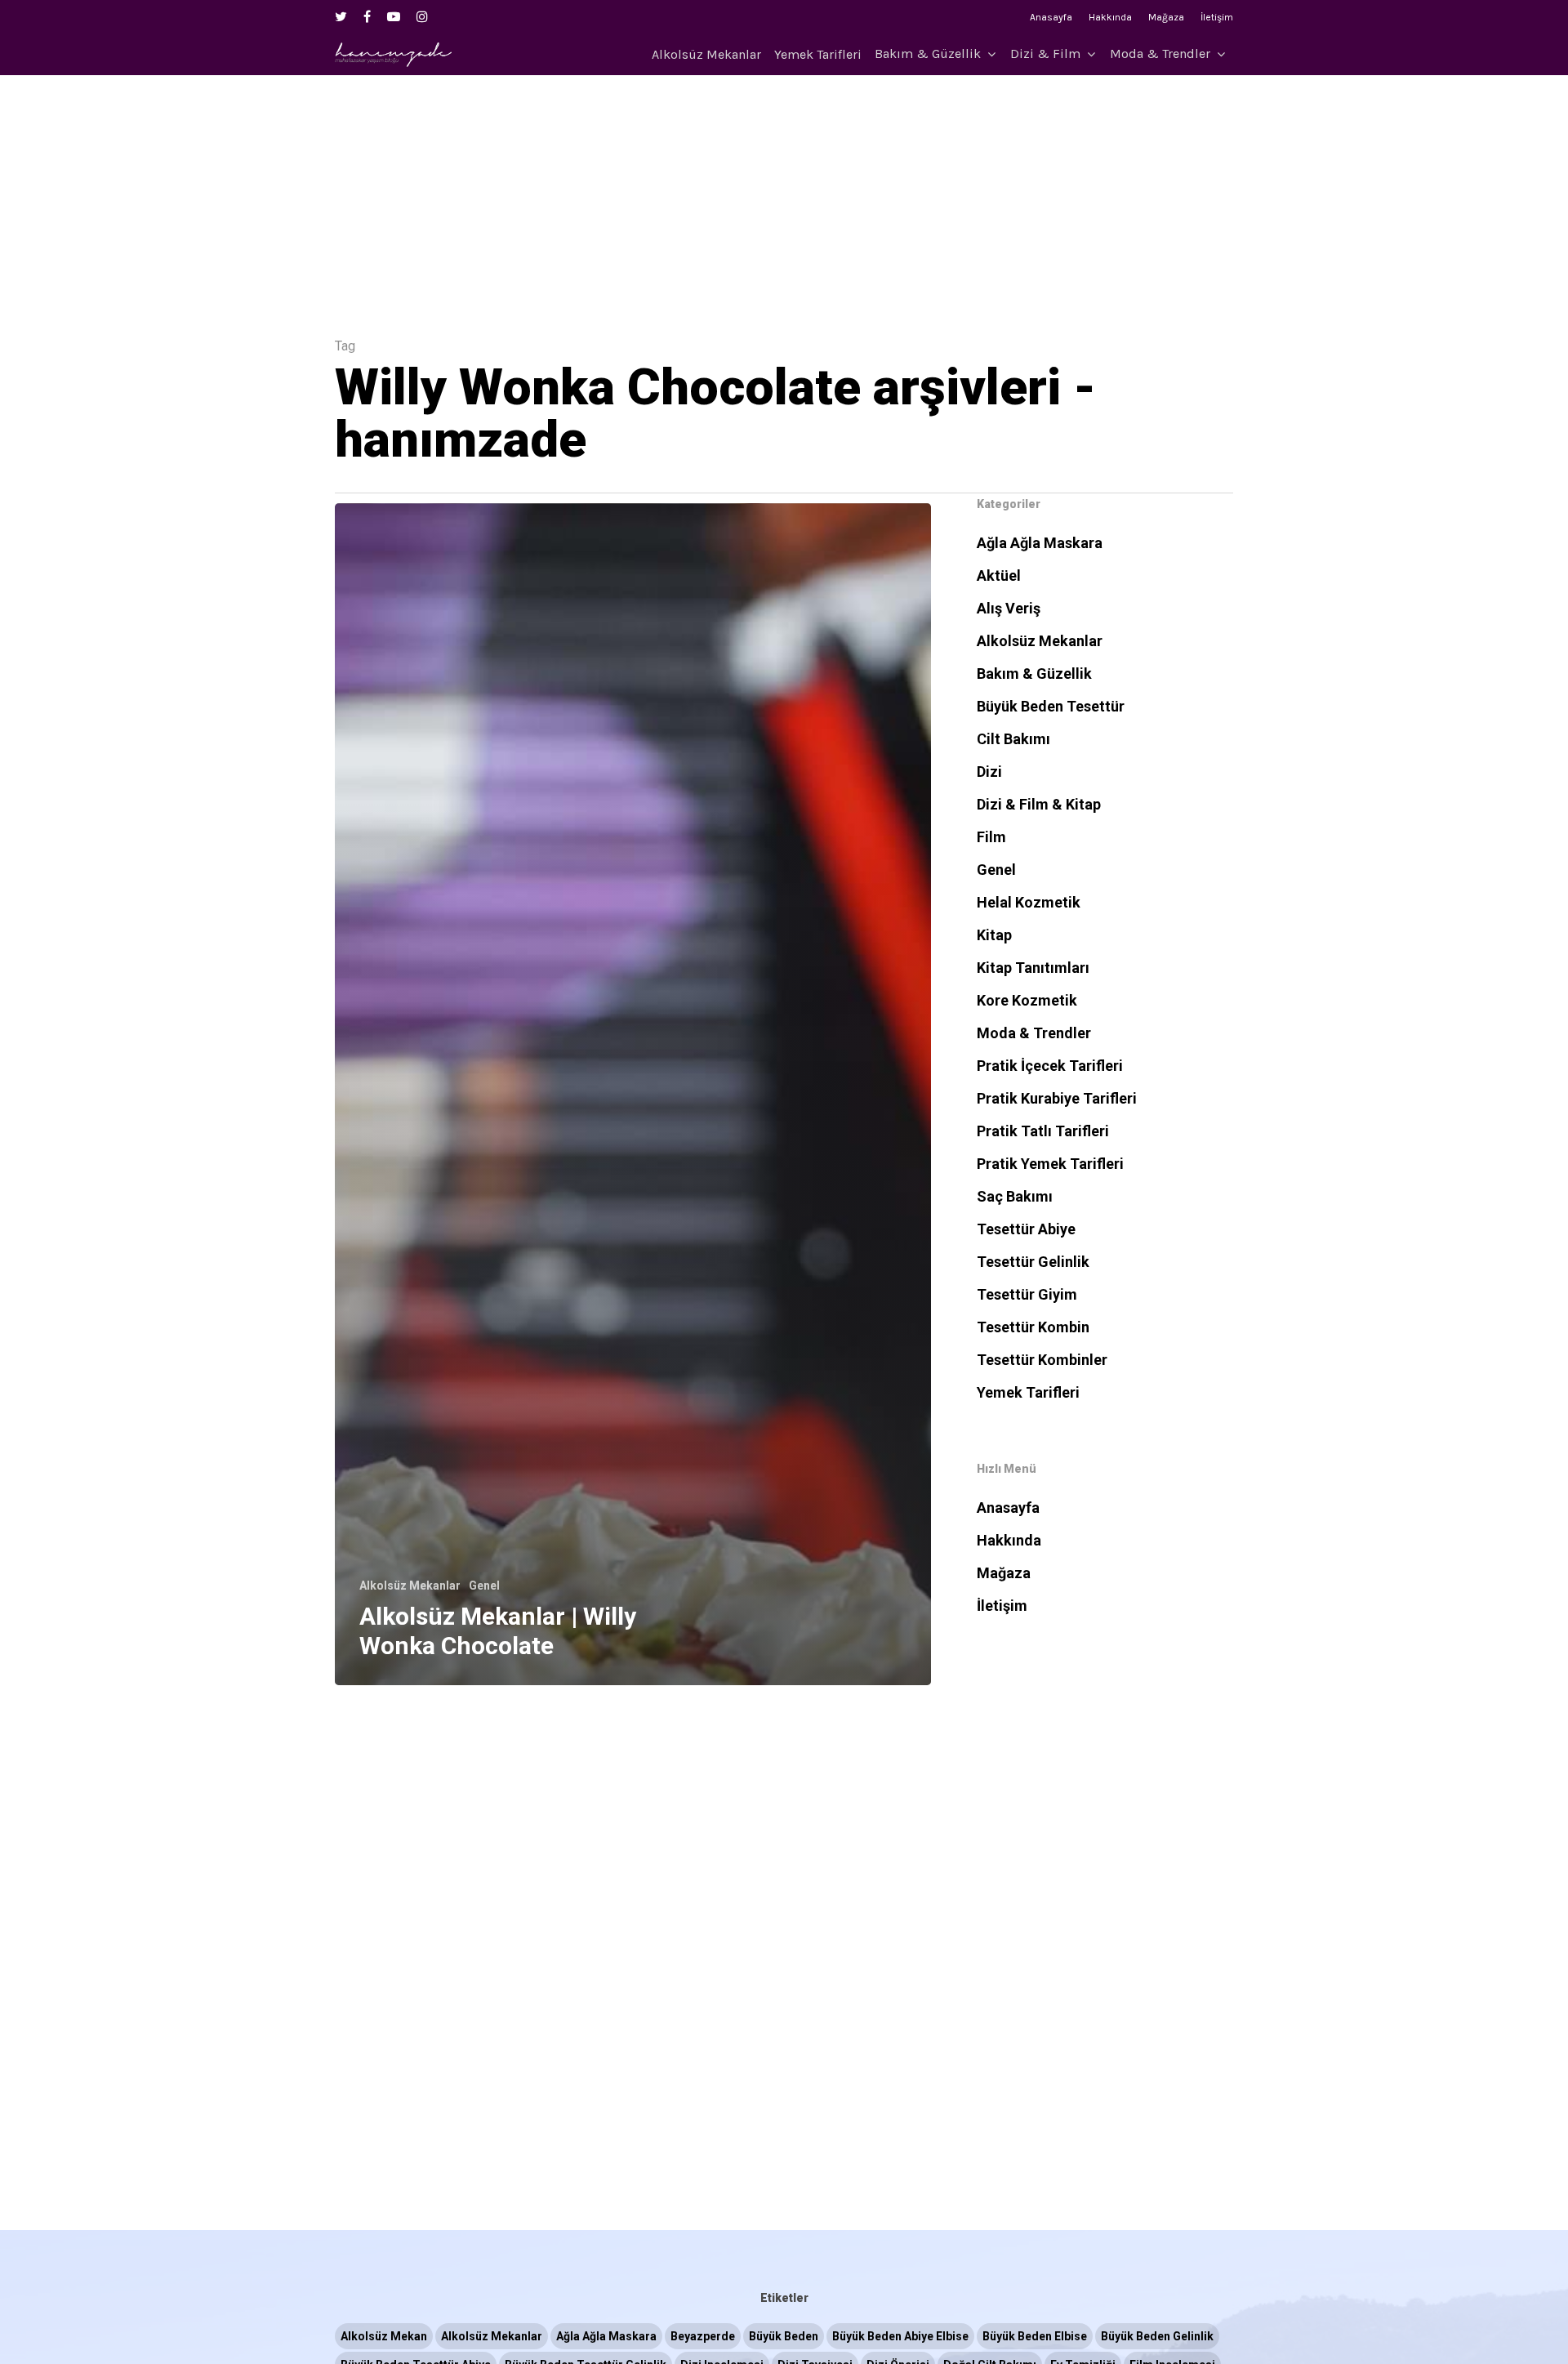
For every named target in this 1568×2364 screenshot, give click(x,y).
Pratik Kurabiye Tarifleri (1057, 1098)
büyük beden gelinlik (1157, 2336)
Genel (484, 1586)
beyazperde (703, 2336)
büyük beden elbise (1035, 2336)
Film (991, 837)
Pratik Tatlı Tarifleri (1043, 1131)
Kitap (994, 935)
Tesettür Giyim (1027, 1294)
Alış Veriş (1009, 608)
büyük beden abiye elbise (900, 2336)
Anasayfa (1051, 17)
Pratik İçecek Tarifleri (1050, 1066)
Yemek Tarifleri (818, 55)
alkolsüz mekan (384, 2336)
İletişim (1217, 17)
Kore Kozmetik (1027, 1000)
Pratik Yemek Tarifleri (1050, 1164)
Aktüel (999, 575)
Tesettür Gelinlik (1033, 1262)
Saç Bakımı (1015, 1196)
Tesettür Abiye (1026, 1229)
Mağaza (1166, 17)
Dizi (989, 772)
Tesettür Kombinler (1042, 1360)
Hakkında (1110, 17)
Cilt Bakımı (1013, 739)
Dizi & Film (1045, 54)
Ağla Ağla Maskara (1040, 543)
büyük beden (784, 2336)
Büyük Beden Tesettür (1051, 706)
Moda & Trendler (1160, 54)
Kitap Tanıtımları (1033, 968)
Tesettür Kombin (1033, 1327)
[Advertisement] (784, 190)
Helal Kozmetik (1029, 902)
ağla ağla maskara (606, 2336)
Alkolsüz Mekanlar (706, 55)
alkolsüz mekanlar (492, 2336)
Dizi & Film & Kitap (1039, 804)
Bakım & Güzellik (928, 54)
